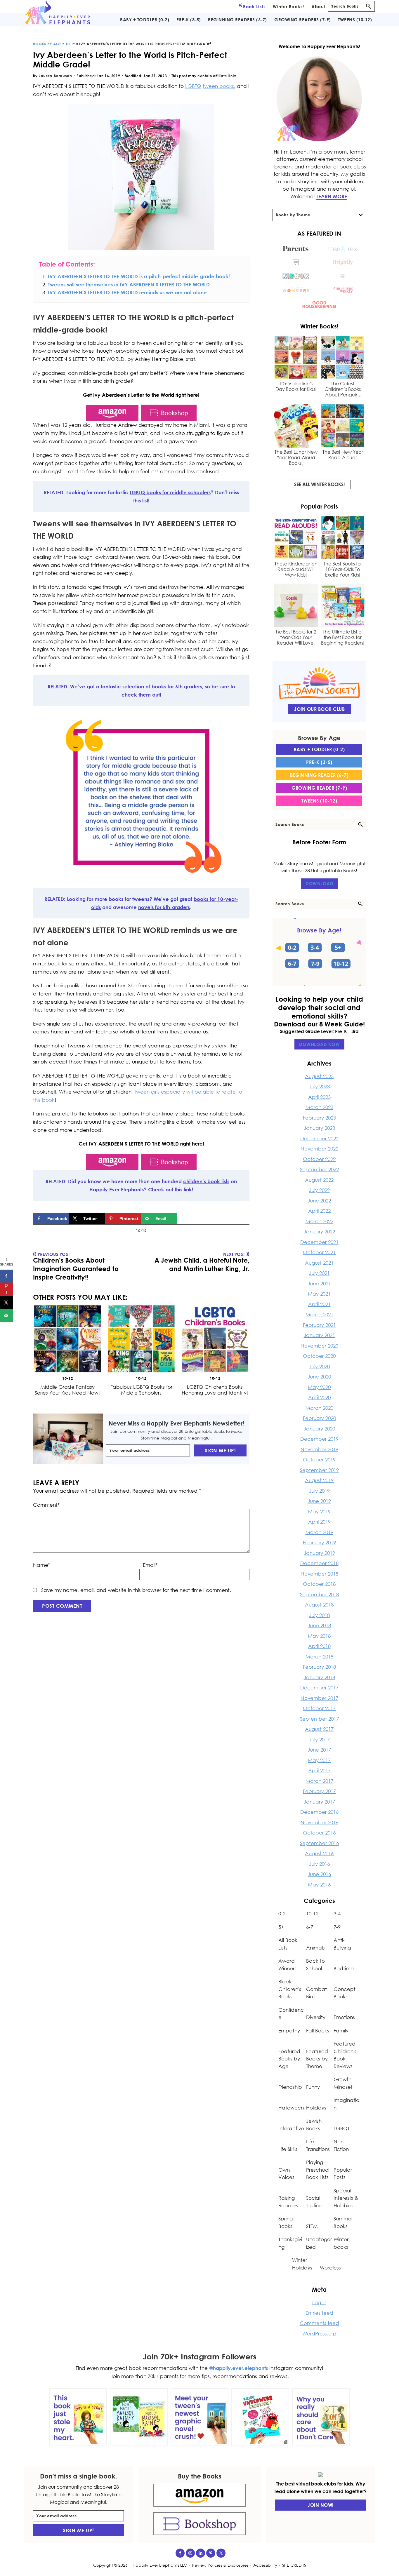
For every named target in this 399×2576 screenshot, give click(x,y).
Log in (319, 2302)
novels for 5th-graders (164, 907)
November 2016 (319, 1822)
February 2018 (319, 1667)
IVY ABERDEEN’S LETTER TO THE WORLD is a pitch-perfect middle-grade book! (139, 276)
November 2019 (319, 1449)
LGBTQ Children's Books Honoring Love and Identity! (215, 1390)
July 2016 (319, 1864)
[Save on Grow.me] (183, 1219)
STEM (312, 2226)
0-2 (282, 1913)
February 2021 (319, 1325)
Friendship (290, 2087)
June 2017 (319, 1750)
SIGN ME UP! (220, 1450)
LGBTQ (193, 86)
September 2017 (319, 1719)
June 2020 (319, 1377)
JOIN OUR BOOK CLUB (319, 709)
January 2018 (319, 1677)
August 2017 (319, 1729)
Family (341, 2031)
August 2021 (319, 1263)
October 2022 (319, 1159)
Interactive (291, 2128)
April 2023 (319, 1097)
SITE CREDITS (294, 2565)
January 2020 (319, 1429)
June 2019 (319, 1501)
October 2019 (319, 1460)
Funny (313, 2087)
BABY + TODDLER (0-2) (319, 749)
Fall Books (318, 2031)
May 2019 (319, 1511)
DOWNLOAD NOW (319, 1044)
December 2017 (319, 1688)
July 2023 (319, 1086)
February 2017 (319, 1791)
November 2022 (319, 1149)
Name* (42, 1565)
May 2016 (319, 1885)
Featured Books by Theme (317, 2059)
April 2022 (319, 1211)
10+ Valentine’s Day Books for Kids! (296, 387)
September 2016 (319, 1843)
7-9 (337, 1927)
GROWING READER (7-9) (319, 788)
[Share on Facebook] (7, 1276)
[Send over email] (7, 1315)
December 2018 (319, 1563)
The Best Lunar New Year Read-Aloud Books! (296, 458)
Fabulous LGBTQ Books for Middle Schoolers (141, 1390)
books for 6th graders (177, 686)
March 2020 (319, 1408)
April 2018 (319, 1646)
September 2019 (319, 1470)
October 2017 (319, 1708)
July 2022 (319, 1190)
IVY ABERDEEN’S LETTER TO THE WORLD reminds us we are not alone (127, 292)
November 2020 (319, 1346)
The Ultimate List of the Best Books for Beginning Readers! (343, 637)
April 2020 (319, 1397)
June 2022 (319, 1201)
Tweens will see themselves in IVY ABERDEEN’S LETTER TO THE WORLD (129, 284)
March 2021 (319, 1314)
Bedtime (344, 1968)
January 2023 (319, 1128)
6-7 (310, 1927)
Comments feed (319, 2323)
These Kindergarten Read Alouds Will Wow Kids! (296, 569)
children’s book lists (206, 1181)
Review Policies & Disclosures (220, 2565)
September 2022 (319, 1169)
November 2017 (319, 1698)
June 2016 (319, 1874)
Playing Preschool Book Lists (318, 2170)
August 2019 (319, 1480)
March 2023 (319, 1107)
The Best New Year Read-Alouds (343, 455)
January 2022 (319, 1232)
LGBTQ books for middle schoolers (170, 492)
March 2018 (319, 1657)
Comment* (46, 1505)
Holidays (316, 2108)
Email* (150, 1565)
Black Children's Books (290, 1989)
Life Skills (288, 2149)
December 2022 (319, 1138)
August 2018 (319, 1605)
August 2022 (319, 1180)
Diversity (316, 2017)
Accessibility (265, 2565)
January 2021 (319, 1335)
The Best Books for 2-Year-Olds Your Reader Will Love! (296, 637)
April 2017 (319, 1770)
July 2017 (319, 1739)
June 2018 (319, 1625)
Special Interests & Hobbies (346, 2198)
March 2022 (319, 1221)
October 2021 (319, 1252)
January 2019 (319, 1553)
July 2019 (319, 1491)
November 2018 (319, 1574)
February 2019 (319, 1542)
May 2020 (319, 1387)
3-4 (337, 1913)
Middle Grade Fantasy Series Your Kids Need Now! (67, 1390)
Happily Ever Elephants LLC (160, 2565)
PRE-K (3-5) (319, 762)
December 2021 (319, 1242)
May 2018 (319, 1636)
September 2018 (319, 1594)
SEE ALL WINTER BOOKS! (319, 484)
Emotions (344, 2017)
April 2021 (319, 1304)
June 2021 (319, 1283)
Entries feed (319, 2313)
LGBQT (342, 2128)
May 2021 (319, 1294)
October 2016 (319, 1833)
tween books (218, 86)
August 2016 (319, 1853)
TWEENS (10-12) (319, 801)
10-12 (70, 44)
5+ (281, 1927)
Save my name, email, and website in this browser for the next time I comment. (136, 1590)
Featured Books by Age (289, 2059)
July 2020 (319, 1366)
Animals (315, 1948)
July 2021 (319, 1273)
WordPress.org (319, 2334)
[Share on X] (7, 1302)
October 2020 (319, 1356)
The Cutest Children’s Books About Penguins (343, 389)
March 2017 (319, 1781)
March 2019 (319, 1532)
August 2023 (319, 1076)
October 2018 (319, 1584)
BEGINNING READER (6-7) (319, 775)
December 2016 (319, 1812)
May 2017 (319, 1760)
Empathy (289, 2031)
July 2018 (319, 1615)
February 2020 (319, 1418)
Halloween (291, 2108)
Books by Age (47, 44)
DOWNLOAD (319, 883)
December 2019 (319, 1439)
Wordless (330, 2268)
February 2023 (319, 1118)
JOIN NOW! (321, 2505)
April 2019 (319, 1522)
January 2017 (319, 1802)
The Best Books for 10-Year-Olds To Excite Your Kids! (343, 569)
